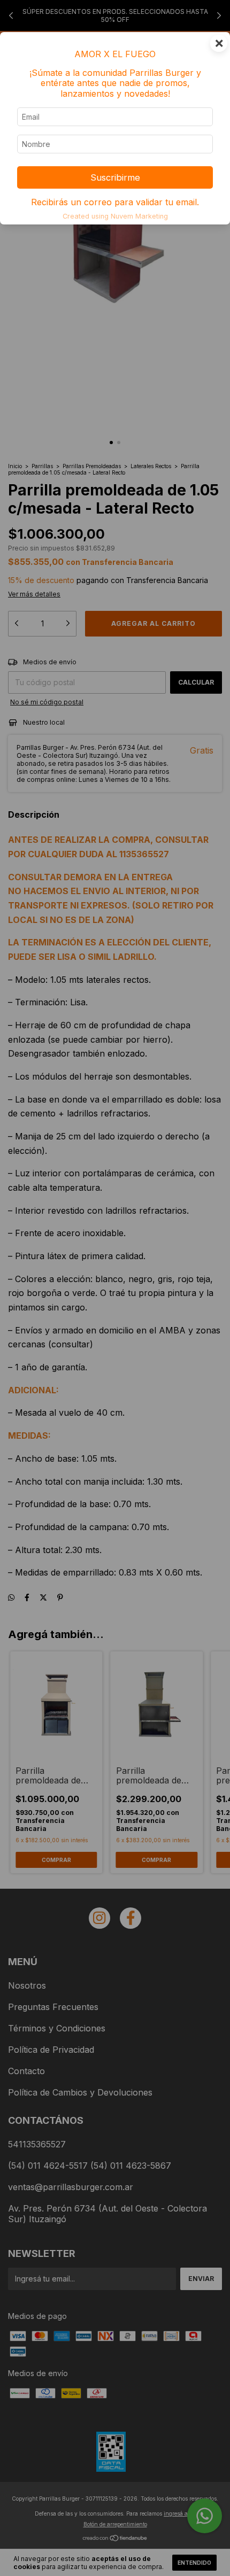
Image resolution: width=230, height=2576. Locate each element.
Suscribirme (115, 177)
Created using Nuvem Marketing (115, 216)
